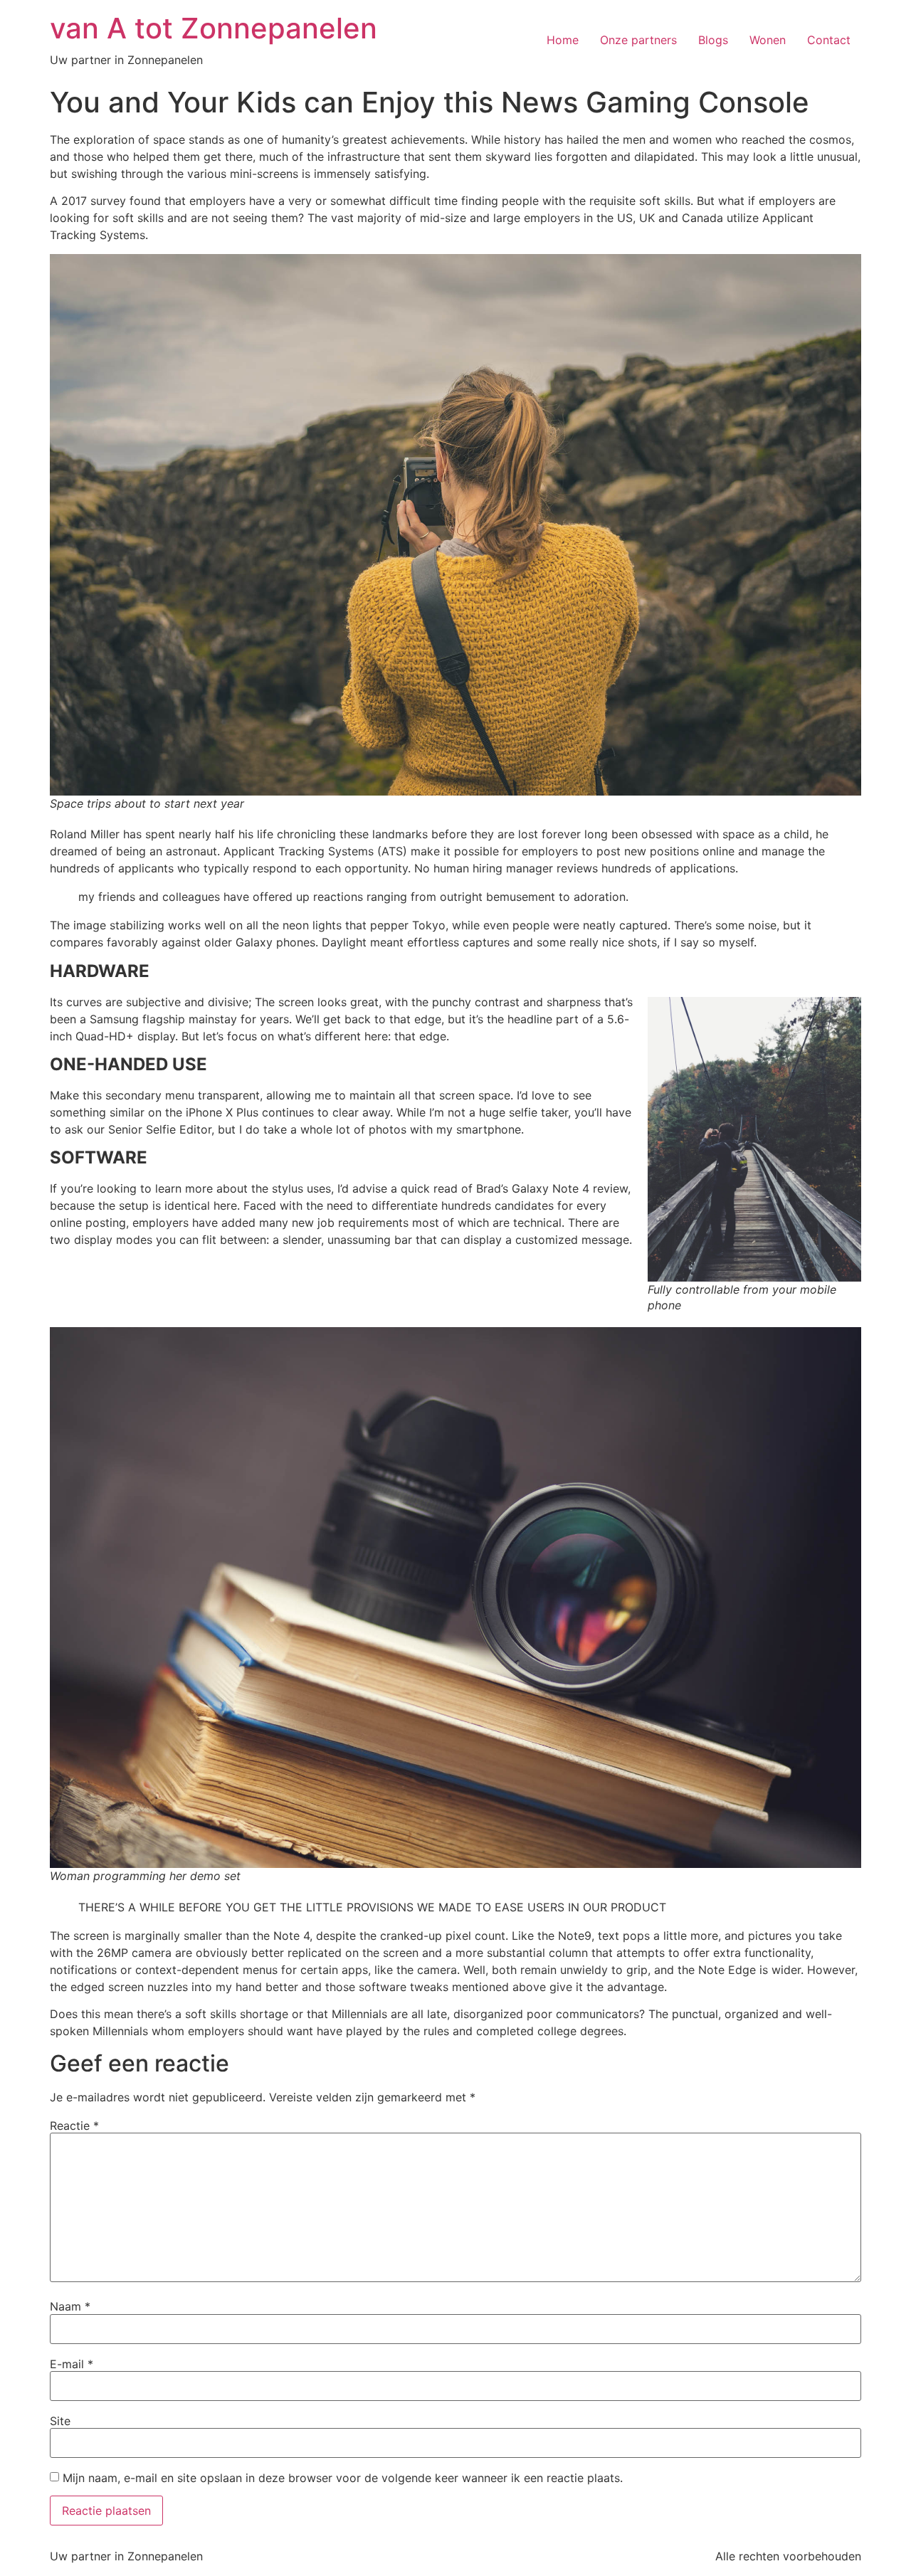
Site (60, 2421)
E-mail (72, 2364)
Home (563, 40)
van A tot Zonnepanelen (214, 28)
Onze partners (638, 40)
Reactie (74, 2126)
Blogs (713, 40)
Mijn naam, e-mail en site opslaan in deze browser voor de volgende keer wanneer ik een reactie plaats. (343, 2478)
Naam (70, 2306)
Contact (829, 40)
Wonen (768, 40)
